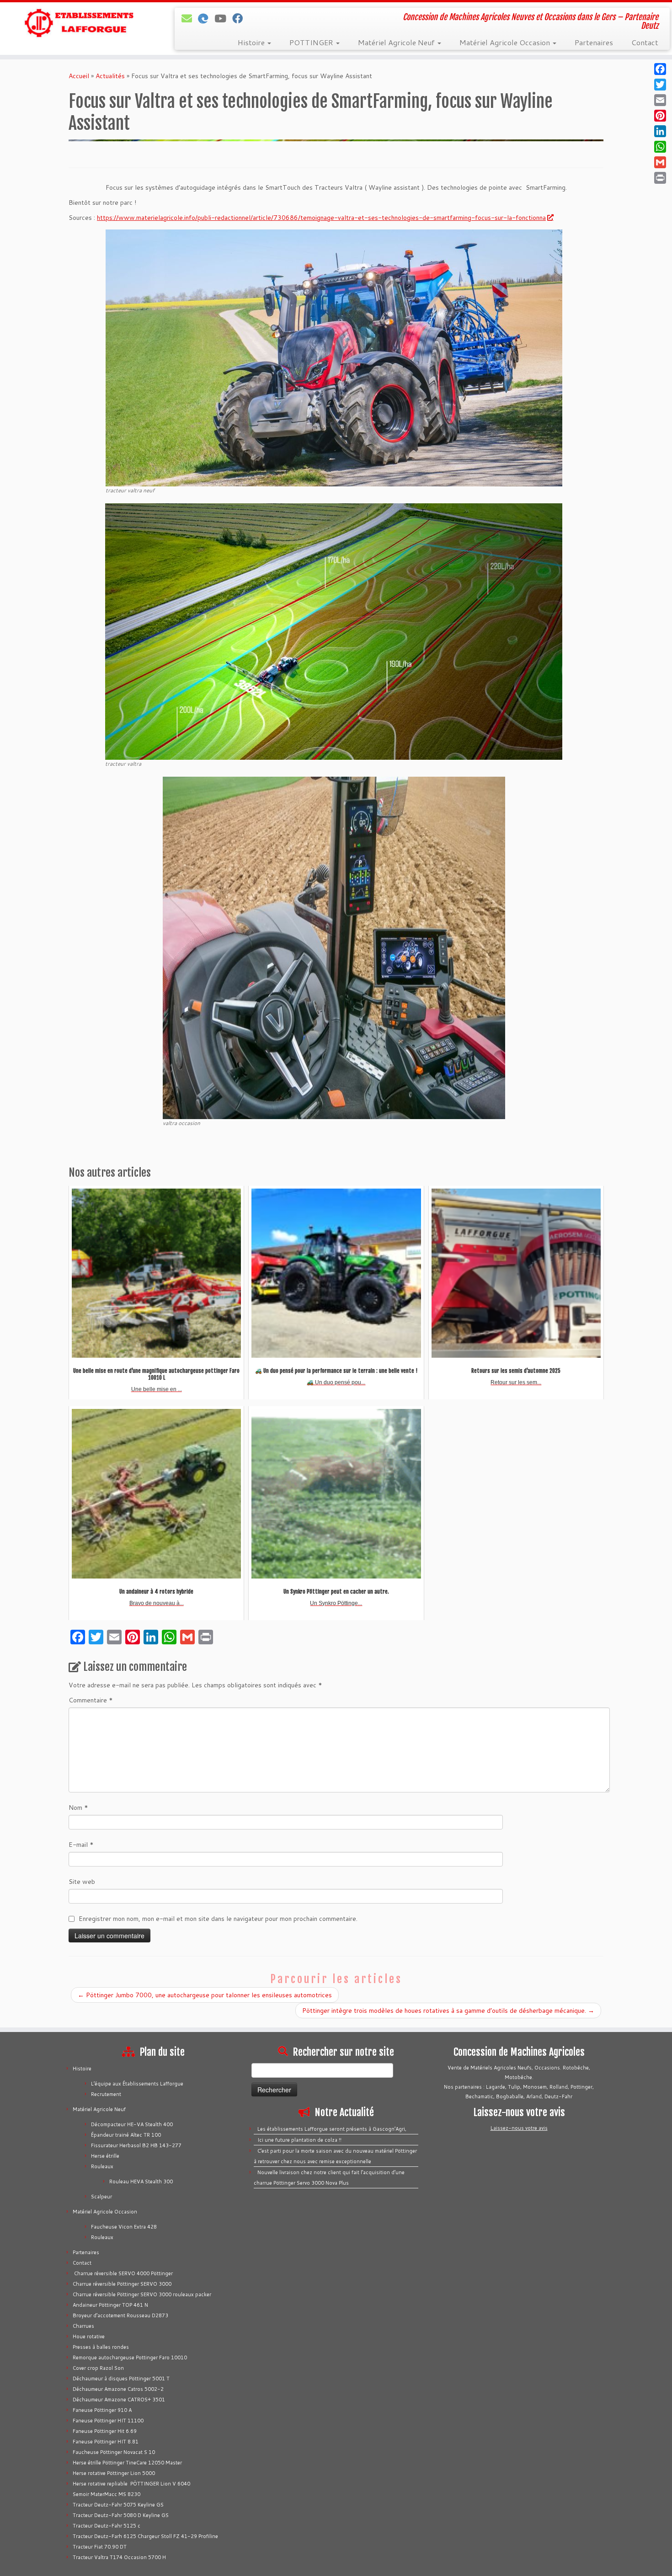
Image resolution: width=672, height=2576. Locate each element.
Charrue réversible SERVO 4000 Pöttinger (123, 2273)
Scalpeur (101, 2197)
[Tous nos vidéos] (223, 18)
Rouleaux (102, 2166)
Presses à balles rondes (101, 2347)
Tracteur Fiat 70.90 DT (100, 2547)
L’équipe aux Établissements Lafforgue (137, 2084)
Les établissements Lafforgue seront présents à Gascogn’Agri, (332, 2129)
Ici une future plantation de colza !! (299, 2140)
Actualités (110, 76)
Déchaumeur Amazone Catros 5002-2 (118, 2389)
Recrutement (106, 2094)
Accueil (79, 76)
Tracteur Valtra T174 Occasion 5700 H (119, 2557)
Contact (645, 42)
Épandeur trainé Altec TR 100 (126, 2135)
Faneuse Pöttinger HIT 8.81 (106, 2442)
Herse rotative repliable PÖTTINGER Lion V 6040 (131, 2484)
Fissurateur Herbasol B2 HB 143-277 (136, 2145)
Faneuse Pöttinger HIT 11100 (108, 2421)
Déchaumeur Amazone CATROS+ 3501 (119, 2400)
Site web (82, 1882)
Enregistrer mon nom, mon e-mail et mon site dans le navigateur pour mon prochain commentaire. (218, 1919)
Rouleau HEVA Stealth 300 (141, 2181)
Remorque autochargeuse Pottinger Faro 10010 (130, 2357)
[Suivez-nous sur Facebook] (240, 18)
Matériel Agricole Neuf (397, 42)
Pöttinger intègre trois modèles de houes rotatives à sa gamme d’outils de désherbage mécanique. (448, 2011)
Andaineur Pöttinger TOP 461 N (110, 2305)
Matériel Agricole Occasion (506, 42)
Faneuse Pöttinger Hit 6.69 (105, 2431)
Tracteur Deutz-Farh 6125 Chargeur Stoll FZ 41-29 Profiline (145, 2536)
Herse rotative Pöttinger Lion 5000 (114, 2473)
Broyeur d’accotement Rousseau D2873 (120, 2315)
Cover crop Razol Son (98, 2368)
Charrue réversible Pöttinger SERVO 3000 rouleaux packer (142, 2294)
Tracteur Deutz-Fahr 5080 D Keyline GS (121, 2515)
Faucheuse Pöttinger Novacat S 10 (114, 2452)
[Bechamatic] (206, 18)
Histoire (252, 42)
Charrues (83, 2326)
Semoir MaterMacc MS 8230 (107, 2494)
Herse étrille (105, 2156)
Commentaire (91, 1700)
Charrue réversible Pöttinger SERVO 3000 (122, 2284)
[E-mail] (190, 18)
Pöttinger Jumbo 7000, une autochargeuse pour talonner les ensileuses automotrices (205, 1995)
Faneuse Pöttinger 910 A (102, 2410)
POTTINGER (312, 42)
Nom (78, 1808)
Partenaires (594, 42)
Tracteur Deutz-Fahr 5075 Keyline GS (118, 2505)
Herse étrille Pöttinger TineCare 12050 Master (127, 2463)
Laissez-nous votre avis (519, 2128)
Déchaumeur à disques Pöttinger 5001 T (121, 2379)
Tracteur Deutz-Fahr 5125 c (107, 2526)
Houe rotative (89, 2336)
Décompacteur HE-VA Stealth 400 (132, 2124)
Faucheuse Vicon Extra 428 (124, 2227)
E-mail (81, 1845)
